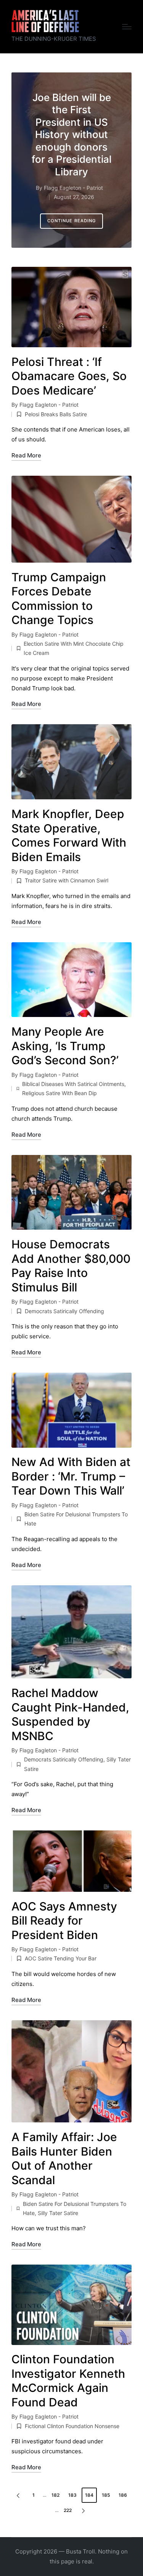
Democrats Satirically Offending (64, 1311)
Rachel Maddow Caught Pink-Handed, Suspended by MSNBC (70, 1714)
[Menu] (127, 27)
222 (68, 2510)
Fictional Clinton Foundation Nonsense (72, 2426)
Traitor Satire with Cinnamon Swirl (67, 880)
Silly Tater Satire (58, 2213)
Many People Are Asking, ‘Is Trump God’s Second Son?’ (65, 1046)
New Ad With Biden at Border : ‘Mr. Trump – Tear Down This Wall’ (71, 1476)
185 (106, 2495)
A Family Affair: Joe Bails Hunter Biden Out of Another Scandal (64, 2158)
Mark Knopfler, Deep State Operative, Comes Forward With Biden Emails (69, 835)
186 (123, 2495)
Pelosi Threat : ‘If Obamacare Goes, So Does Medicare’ (69, 376)
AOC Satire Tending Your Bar (61, 1958)
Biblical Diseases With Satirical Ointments (73, 1084)
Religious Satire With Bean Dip (59, 1093)
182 (55, 2495)
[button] (72, 221)
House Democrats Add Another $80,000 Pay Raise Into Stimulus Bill (71, 1266)
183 (72, 2495)
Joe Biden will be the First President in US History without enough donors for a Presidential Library (71, 135)
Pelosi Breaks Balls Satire (56, 414)
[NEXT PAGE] (83, 2510)
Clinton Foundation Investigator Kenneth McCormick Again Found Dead (68, 2381)
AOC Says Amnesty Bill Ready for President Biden (64, 1921)
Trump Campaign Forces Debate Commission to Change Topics (59, 599)
